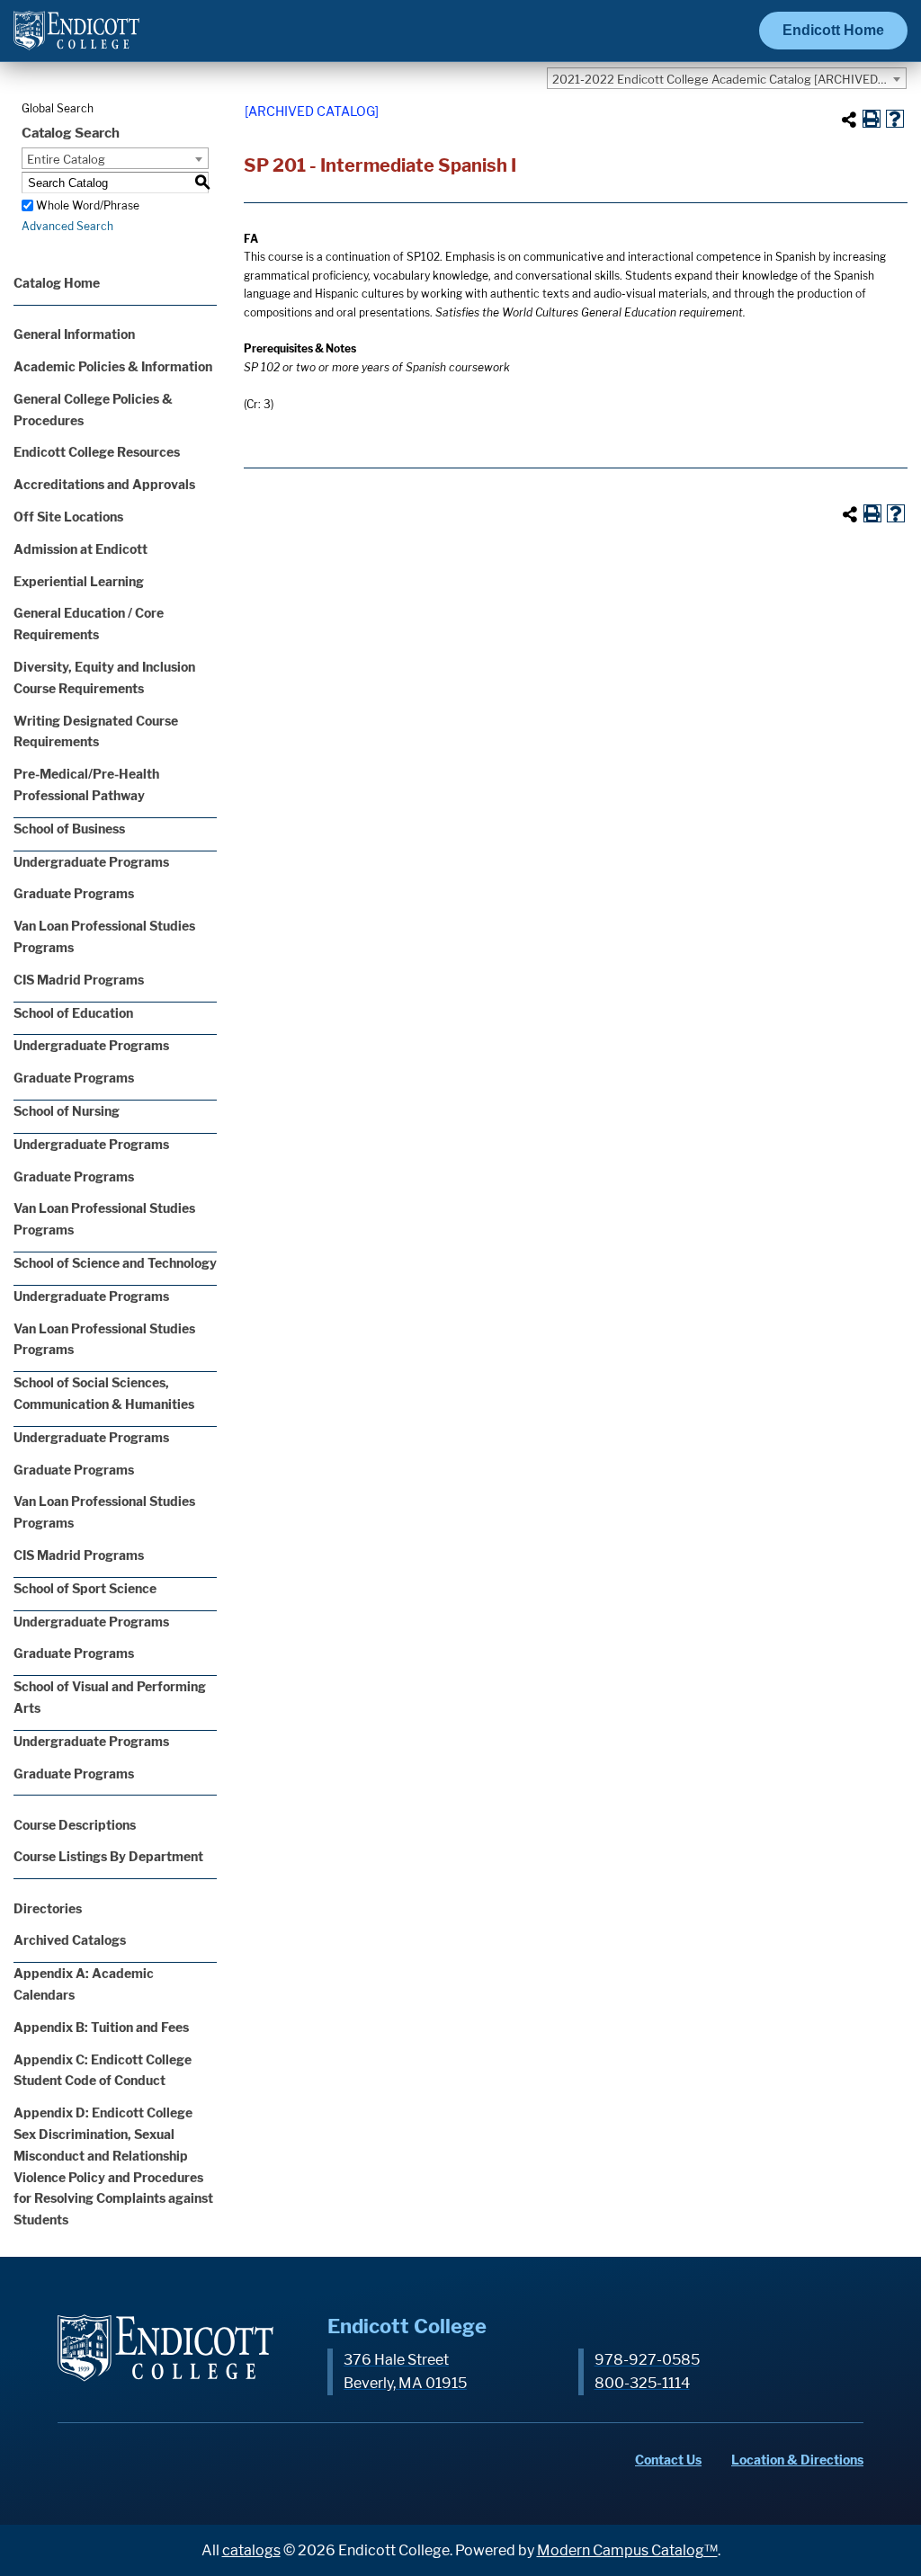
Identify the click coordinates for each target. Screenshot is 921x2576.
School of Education (73, 1013)
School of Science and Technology (115, 1263)
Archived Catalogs (70, 1940)
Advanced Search (67, 226)
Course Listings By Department (108, 1856)
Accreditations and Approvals (104, 484)
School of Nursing (67, 1111)
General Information (74, 334)
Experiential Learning (79, 581)
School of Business (69, 829)
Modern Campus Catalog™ (627, 2550)
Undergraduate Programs (91, 862)
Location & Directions (797, 2460)
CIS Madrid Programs (79, 980)
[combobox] (727, 78)
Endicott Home (833, 30)
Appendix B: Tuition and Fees (101, 2027)
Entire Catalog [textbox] (66, 159)
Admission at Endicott (80, 549)
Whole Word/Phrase (88, 205)
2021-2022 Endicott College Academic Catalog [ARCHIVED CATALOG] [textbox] (729, 79)
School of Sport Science (85, 1588)
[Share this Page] (849, 120)
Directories (48, 1908)
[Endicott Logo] (76, 38)
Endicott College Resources (97, 452)
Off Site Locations (68, 517)
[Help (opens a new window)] (895, 119)
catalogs (251, 2550)
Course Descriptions (75, 1825)
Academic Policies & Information (113, 366)
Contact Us (668, 2460)
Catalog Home (57, 283)
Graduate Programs (74, 893)
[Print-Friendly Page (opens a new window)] (872, 119)
